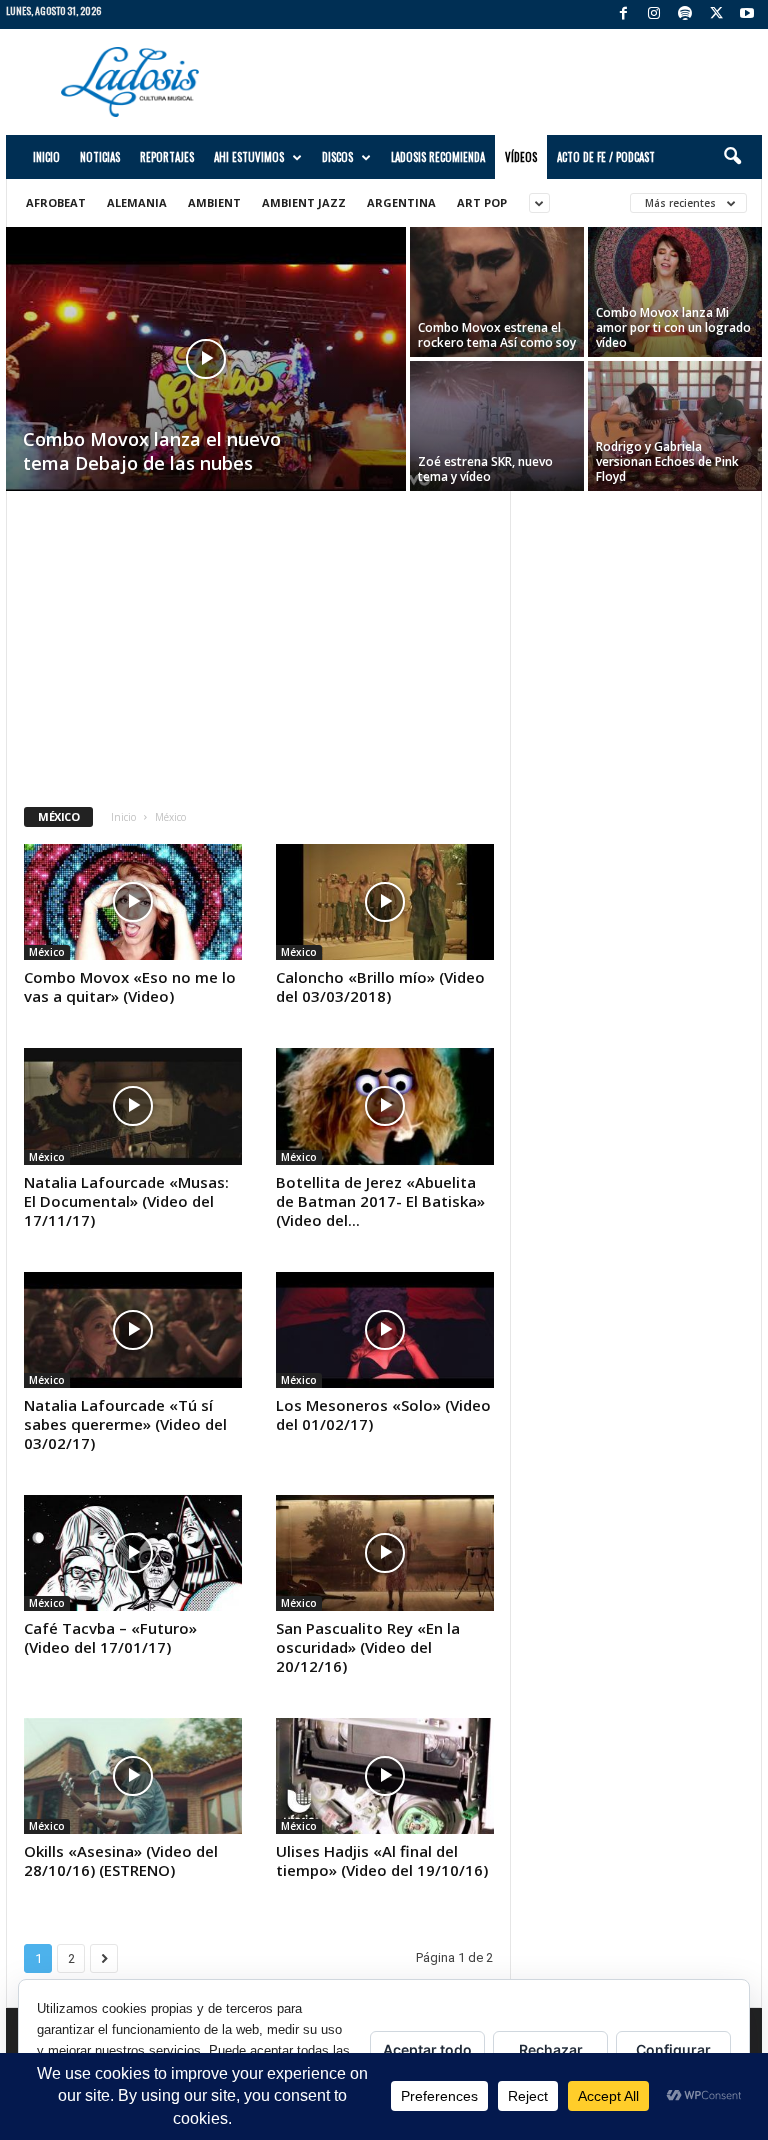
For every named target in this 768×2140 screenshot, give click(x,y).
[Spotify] (685, 14)
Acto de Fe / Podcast (606, 157)
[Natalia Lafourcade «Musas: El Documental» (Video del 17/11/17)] (133, 1106)
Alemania (137, 202)
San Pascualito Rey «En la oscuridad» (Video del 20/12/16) (368, 1647)
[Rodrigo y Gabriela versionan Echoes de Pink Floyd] (675, 426)
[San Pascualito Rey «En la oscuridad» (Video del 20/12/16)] (385, 1553)
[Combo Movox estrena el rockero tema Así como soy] (497, 292)
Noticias (100, 157)
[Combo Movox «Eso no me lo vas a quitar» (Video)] (133, 902)
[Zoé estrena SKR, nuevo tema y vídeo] (497, 426)
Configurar (673, 2049)
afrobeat (56, 202)
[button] (732, 157)
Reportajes (167, 157)
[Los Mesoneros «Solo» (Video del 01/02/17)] (385, 1330)
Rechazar (551, 2049)
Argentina (401, 202)
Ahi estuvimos (249, 157)
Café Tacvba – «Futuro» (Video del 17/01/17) (110, 1637)
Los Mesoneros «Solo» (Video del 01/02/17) (383, 1414)
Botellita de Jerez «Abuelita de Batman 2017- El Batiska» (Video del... (380, 1201)
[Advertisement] (508, 82)
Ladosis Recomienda (438, 157)
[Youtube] (747, 14)
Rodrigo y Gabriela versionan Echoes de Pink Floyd (667, 461)
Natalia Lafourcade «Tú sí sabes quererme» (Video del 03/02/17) (125, 1424)
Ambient (214, 202)
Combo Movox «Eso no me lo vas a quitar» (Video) (130, 986)
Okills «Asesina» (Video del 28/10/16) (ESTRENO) (121, 1860)
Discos (337, 157)
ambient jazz (304, 202)
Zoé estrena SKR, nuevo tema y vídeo (485, 469)
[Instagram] (654, 14)
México (47, 952)
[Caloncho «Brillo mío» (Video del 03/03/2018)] (385, 902)
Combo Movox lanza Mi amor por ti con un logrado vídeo (673, 327)
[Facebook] (623, 14)
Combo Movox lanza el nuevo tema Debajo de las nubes (152, 451)
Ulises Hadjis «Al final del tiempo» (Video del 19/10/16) (382, 1860)
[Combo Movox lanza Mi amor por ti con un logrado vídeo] (675, 292)
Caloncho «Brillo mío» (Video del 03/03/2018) (380, 986)
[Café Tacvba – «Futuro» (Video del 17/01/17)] (133, 1553)
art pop (482, 202)
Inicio (46, 157)
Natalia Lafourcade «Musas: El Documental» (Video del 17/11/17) (126, 1201)
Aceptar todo (427, 2049)
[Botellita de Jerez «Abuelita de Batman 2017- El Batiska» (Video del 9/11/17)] (385, 1106)
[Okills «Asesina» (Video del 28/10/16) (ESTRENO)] (133, 1776)
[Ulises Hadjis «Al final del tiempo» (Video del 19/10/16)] (385, 1776)
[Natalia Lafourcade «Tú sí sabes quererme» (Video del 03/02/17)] (133, 1330)
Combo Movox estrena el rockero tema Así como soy (497, 335)
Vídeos (521, 157)
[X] (716, 14)
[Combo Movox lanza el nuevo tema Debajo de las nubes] (206, 377)
